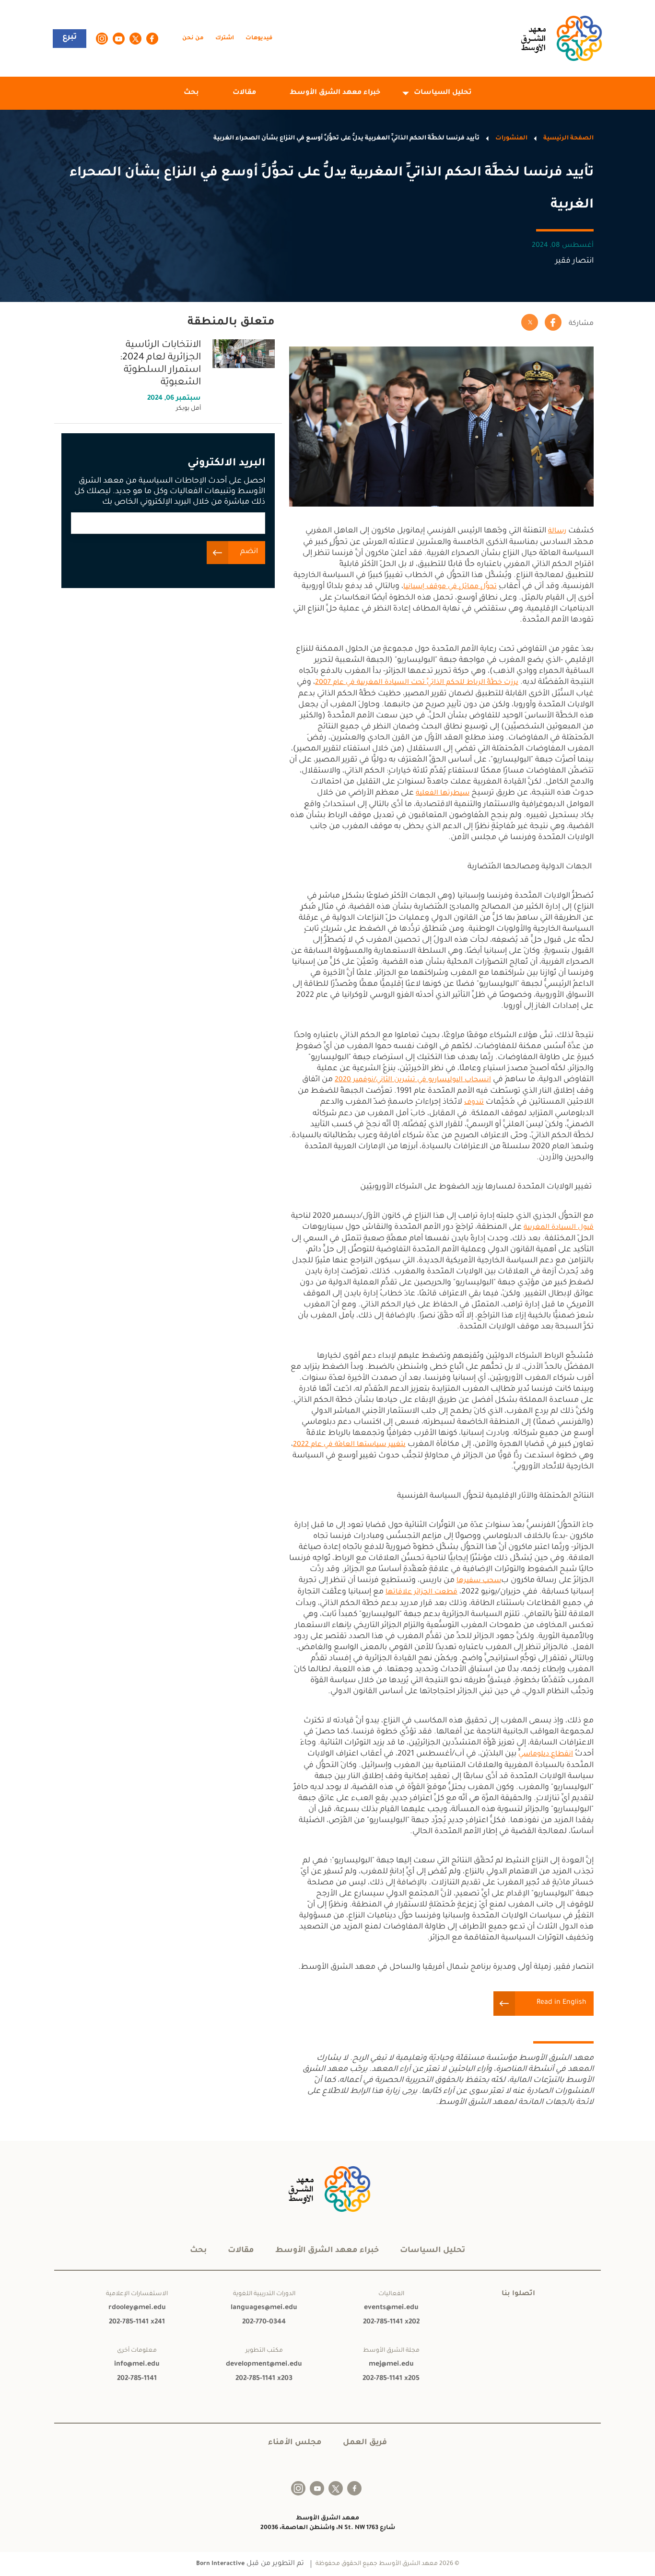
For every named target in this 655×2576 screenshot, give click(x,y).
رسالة (557, 531)
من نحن (193, 39)
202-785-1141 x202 (391, 2322)
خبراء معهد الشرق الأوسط (335, 93)
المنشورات (511, 139)
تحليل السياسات (443, 93)
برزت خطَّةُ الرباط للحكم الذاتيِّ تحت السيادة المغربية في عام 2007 (417, 683)
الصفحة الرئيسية (568, 139)
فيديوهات (259, 39)
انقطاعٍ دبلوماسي (546, 1755)
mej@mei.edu (391, 2365)
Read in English (561, 2003)
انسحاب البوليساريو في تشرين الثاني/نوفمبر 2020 (413, 1080)
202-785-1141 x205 (391, 2379)
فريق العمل (365, 2443)
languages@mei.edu (264, 2308)
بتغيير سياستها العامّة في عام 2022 (349, 1445)
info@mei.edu (137, 2365)
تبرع (70, 37)
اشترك (225, 39)
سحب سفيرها (479, 1581)
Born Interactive (220, 2564)
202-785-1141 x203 (264, 2379)
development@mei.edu (264, 2365)
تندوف (474, 1103)
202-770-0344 (264, 2322)
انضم (249, 552)
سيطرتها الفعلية (443, 794)
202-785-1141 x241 (137, 2322)
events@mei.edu (391, 2308)
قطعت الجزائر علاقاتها (421, 1593)
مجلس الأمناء (295, 2443)
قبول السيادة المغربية (559, 1228)
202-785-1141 (137, 2379)
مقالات (244, 93)
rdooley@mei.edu (137, 2308)
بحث (191, 93)
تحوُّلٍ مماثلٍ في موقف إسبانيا (450, 587)
